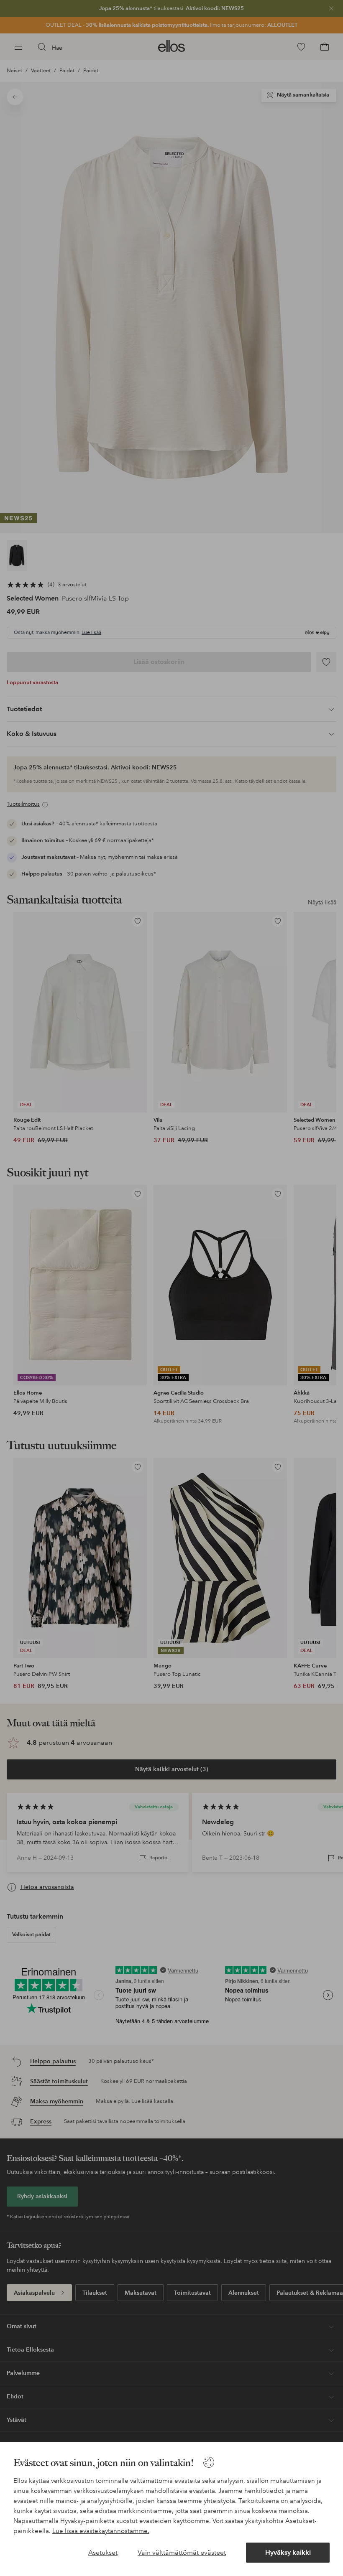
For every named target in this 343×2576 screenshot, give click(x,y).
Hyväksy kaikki (288, 2552)
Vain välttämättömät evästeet (182, 2552)
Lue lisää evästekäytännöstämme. (101, 2531)
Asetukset (103, 2552)
